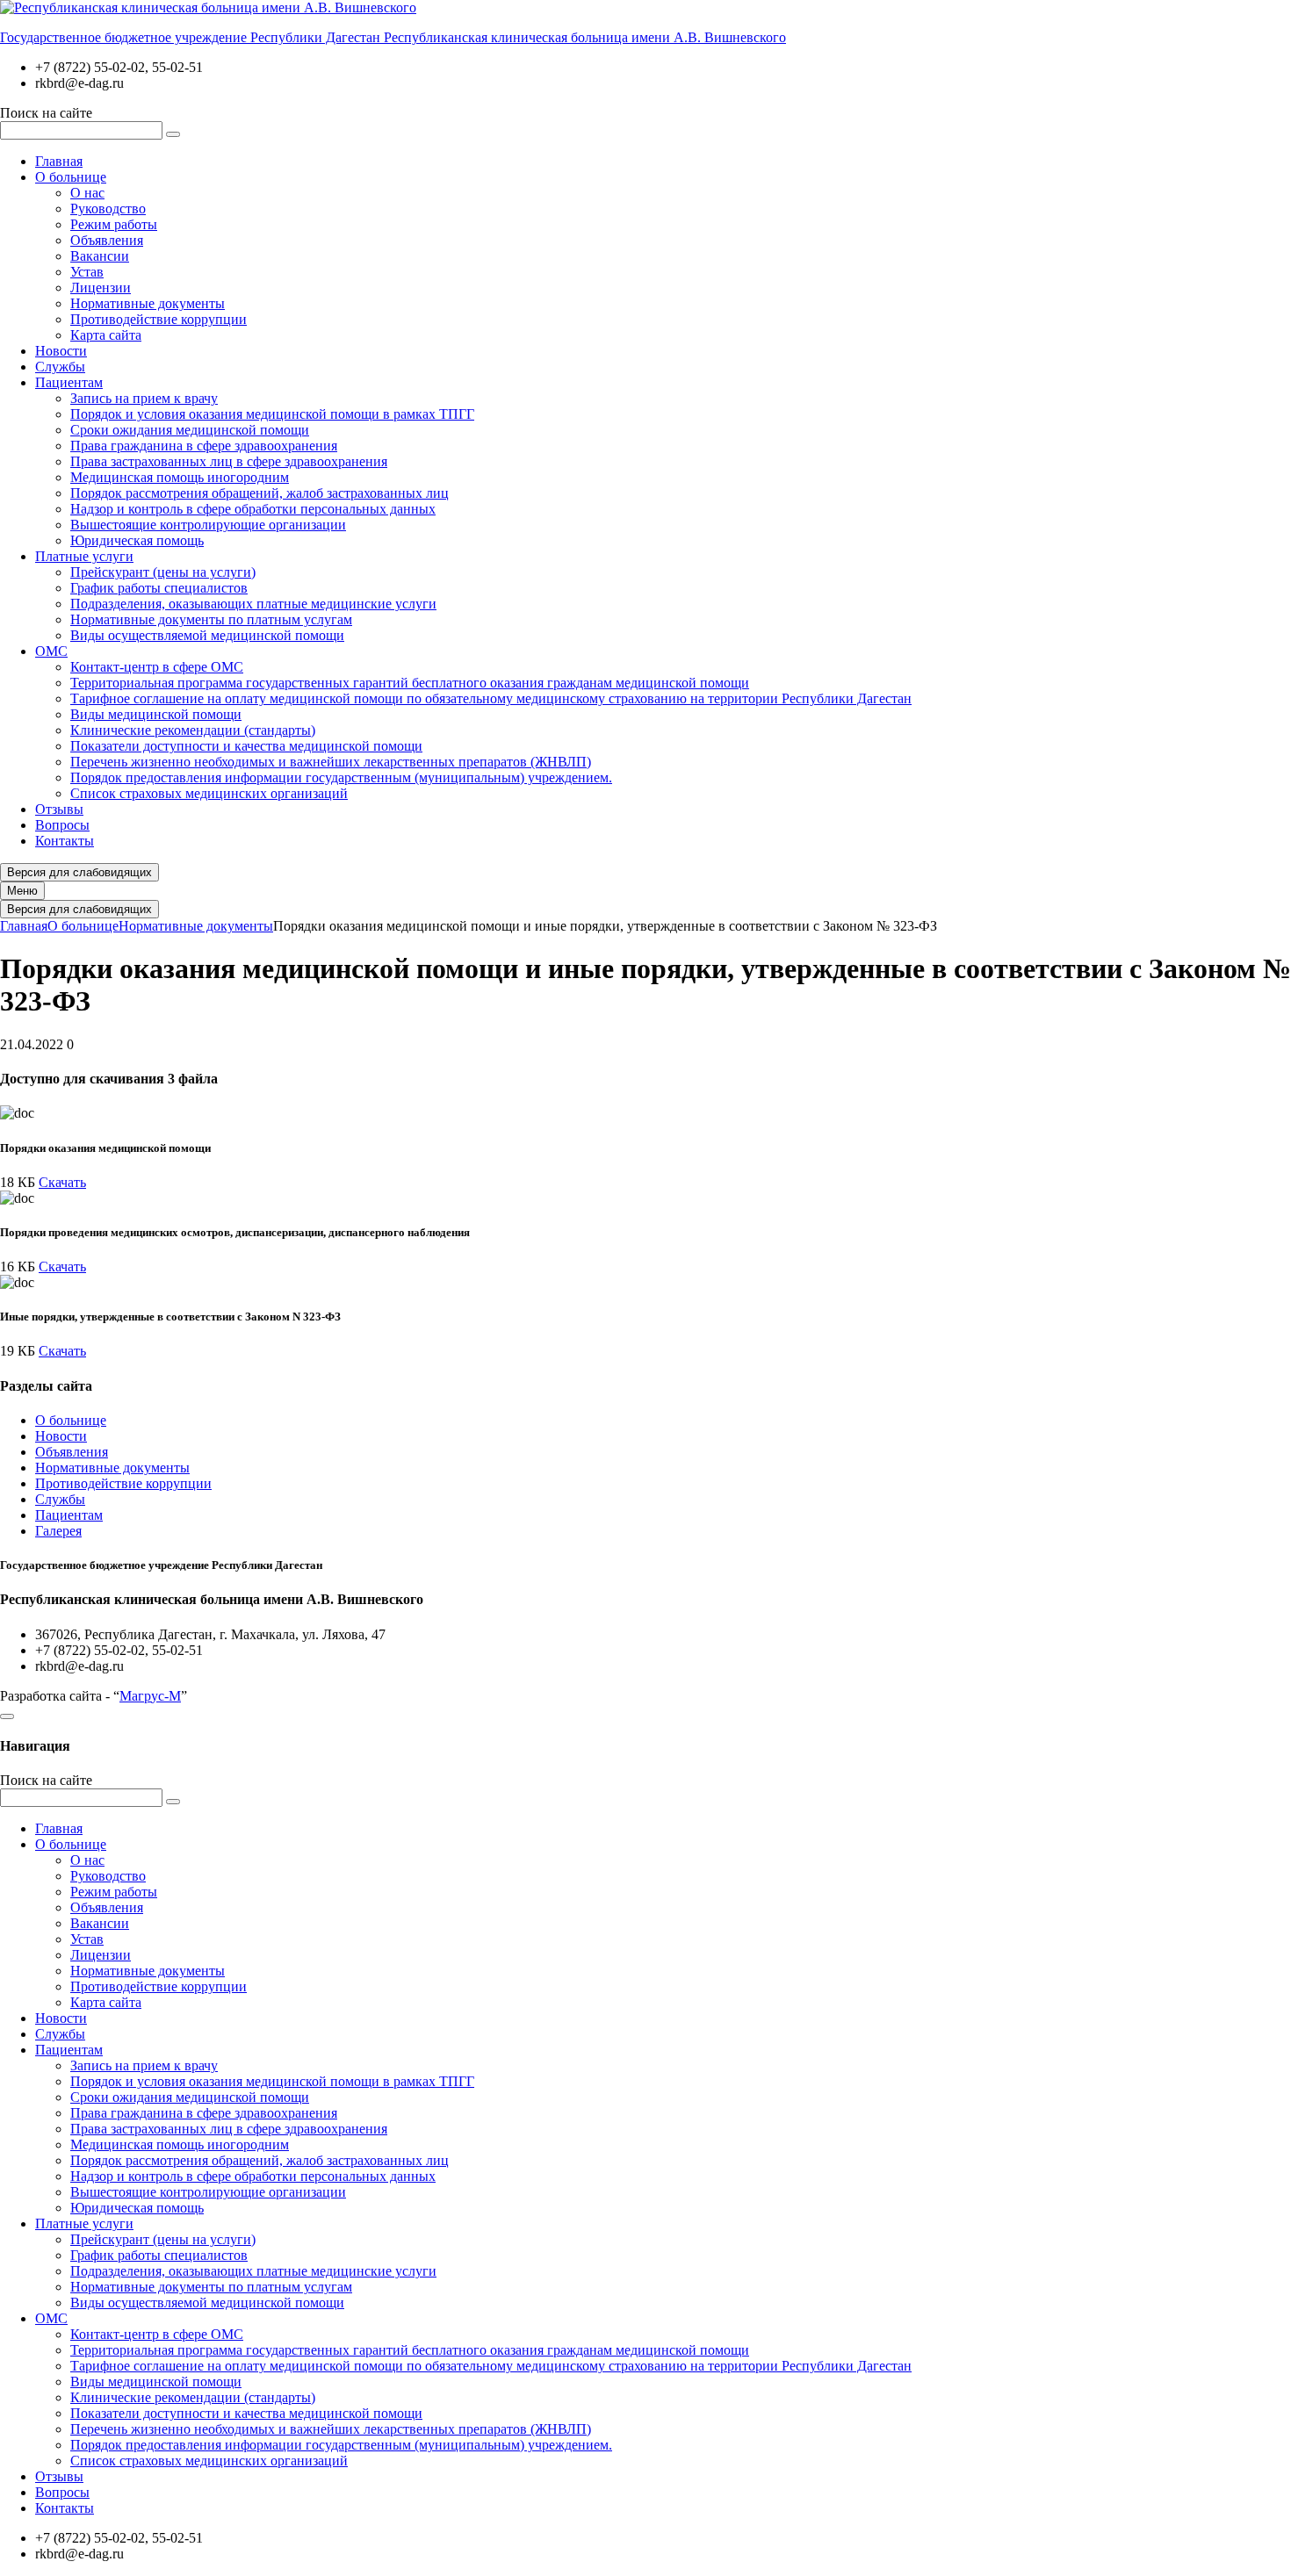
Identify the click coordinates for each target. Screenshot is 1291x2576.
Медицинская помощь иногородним (180, 477)
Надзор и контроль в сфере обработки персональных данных (253, 509)
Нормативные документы (148, 303)
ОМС (51, 651)
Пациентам (69, 382)
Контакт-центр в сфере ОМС (157, 667)
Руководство (108, 209)
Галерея (58, 1531)
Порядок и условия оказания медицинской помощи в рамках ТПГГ (272, 414)
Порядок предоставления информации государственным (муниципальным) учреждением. (341, 777)
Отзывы (59, 809)
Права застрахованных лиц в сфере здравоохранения (229, 461)
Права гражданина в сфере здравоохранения (204, 446)
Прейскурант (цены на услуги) (163, 572)
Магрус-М (150, 1696)
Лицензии (101, 288)
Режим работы (114, 224)
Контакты (65, 841)
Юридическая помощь (137, 540)
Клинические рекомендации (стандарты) (193, 730)
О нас (87, 193)
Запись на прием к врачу (144, 398)
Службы (60, 367)
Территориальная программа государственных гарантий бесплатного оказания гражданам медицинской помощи (410, 683)
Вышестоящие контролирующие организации (208, 525)
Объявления (107, 240)
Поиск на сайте (46, 113)
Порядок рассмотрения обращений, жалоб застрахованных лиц (260, 493)
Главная (59, 161)
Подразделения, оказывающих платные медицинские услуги (253, 604)
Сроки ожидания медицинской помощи (190, 430)
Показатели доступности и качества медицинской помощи (246, 746)
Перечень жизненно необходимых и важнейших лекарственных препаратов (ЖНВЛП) (331, 762)
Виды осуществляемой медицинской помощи (207, 635)
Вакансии (100, 256)
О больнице (71, 177)
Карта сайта (106, 335)
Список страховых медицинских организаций (209, 793)
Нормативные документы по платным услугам (211, 619)
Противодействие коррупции (159, 319)
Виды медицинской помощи (156, 714)
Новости (61, 351)
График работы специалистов (159, 588)
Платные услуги (84, 556)
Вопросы (62, 825)
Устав (87, 272)
